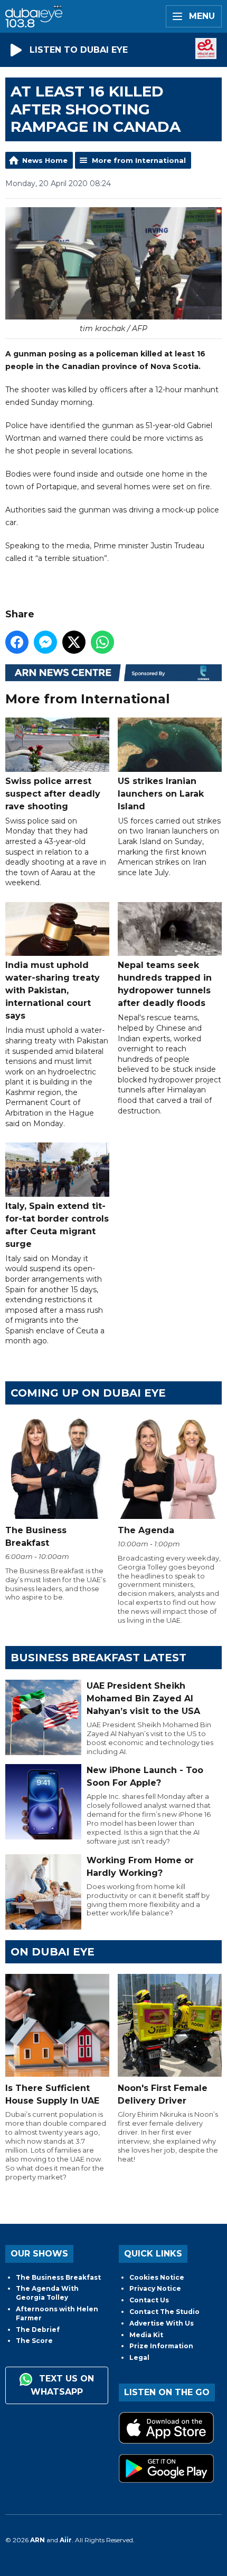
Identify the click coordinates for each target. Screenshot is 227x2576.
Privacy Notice (155, 2288)
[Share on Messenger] (45, 642)
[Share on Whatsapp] (102, 642)
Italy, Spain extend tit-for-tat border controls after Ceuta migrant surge (57, 1225)
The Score (34, 2341)
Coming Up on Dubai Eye (88, 1393)
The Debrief (38, 2330)
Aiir (66, 2540)
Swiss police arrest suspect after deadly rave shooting (53, 793)
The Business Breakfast (58, 2277)
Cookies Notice (157, 2277)
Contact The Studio (164, 2312)
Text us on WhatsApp (62, 2385)
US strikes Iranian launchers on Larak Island (161, 793)
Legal (139, 2357)
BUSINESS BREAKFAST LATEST (98, 1658)
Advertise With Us (162, 2323)
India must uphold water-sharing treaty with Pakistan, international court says (53, 990)
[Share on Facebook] (17, 642)
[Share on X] (74, 642)
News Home (45, 160)
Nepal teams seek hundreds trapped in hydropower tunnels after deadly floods (165, 984)
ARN (37, 2540)
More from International (139, 160)
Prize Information (161, 2346)
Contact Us (149, 2300)
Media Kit (146, 2335)
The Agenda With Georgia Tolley (47, 2293)
